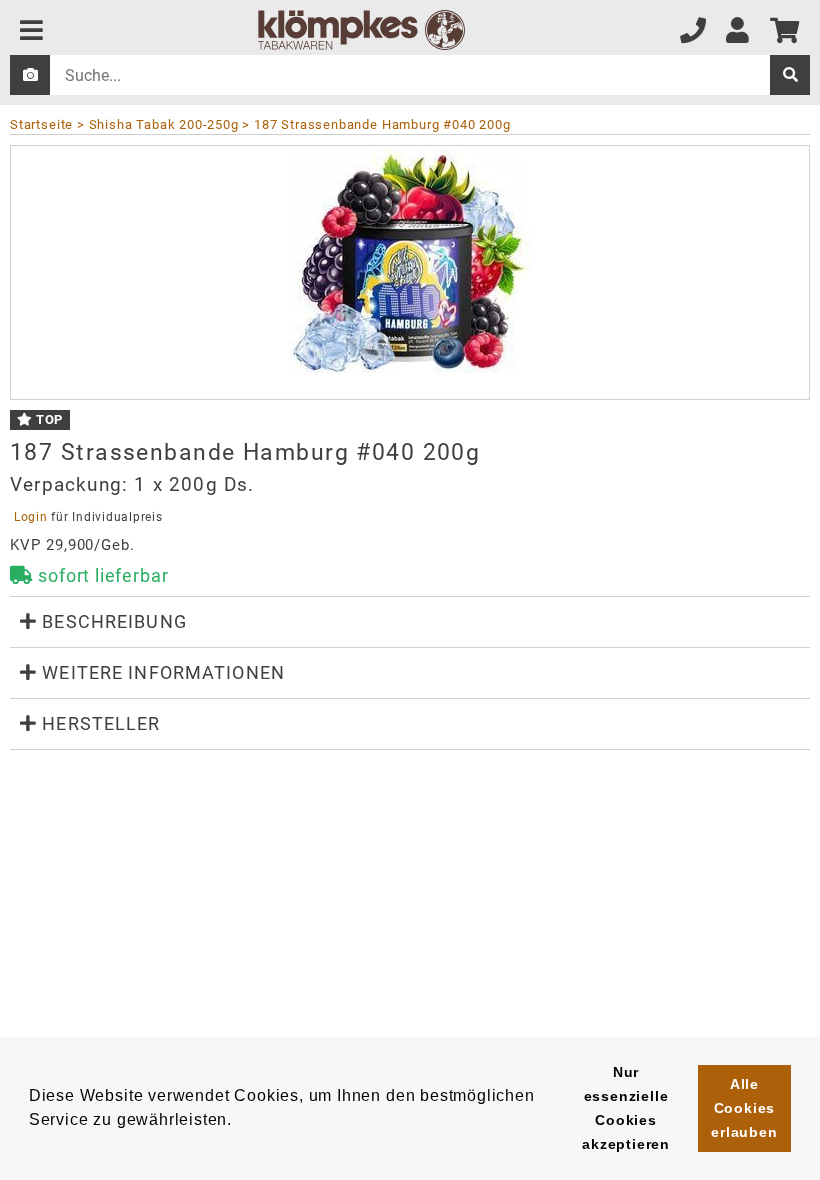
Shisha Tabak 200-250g (164, 124)
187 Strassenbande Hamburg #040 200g (382, 124)
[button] (410, 622)
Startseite (41, 124)
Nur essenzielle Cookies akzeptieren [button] (626, 1108)
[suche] (790, 75)
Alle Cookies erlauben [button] (744, 1108)
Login (30, 517)
